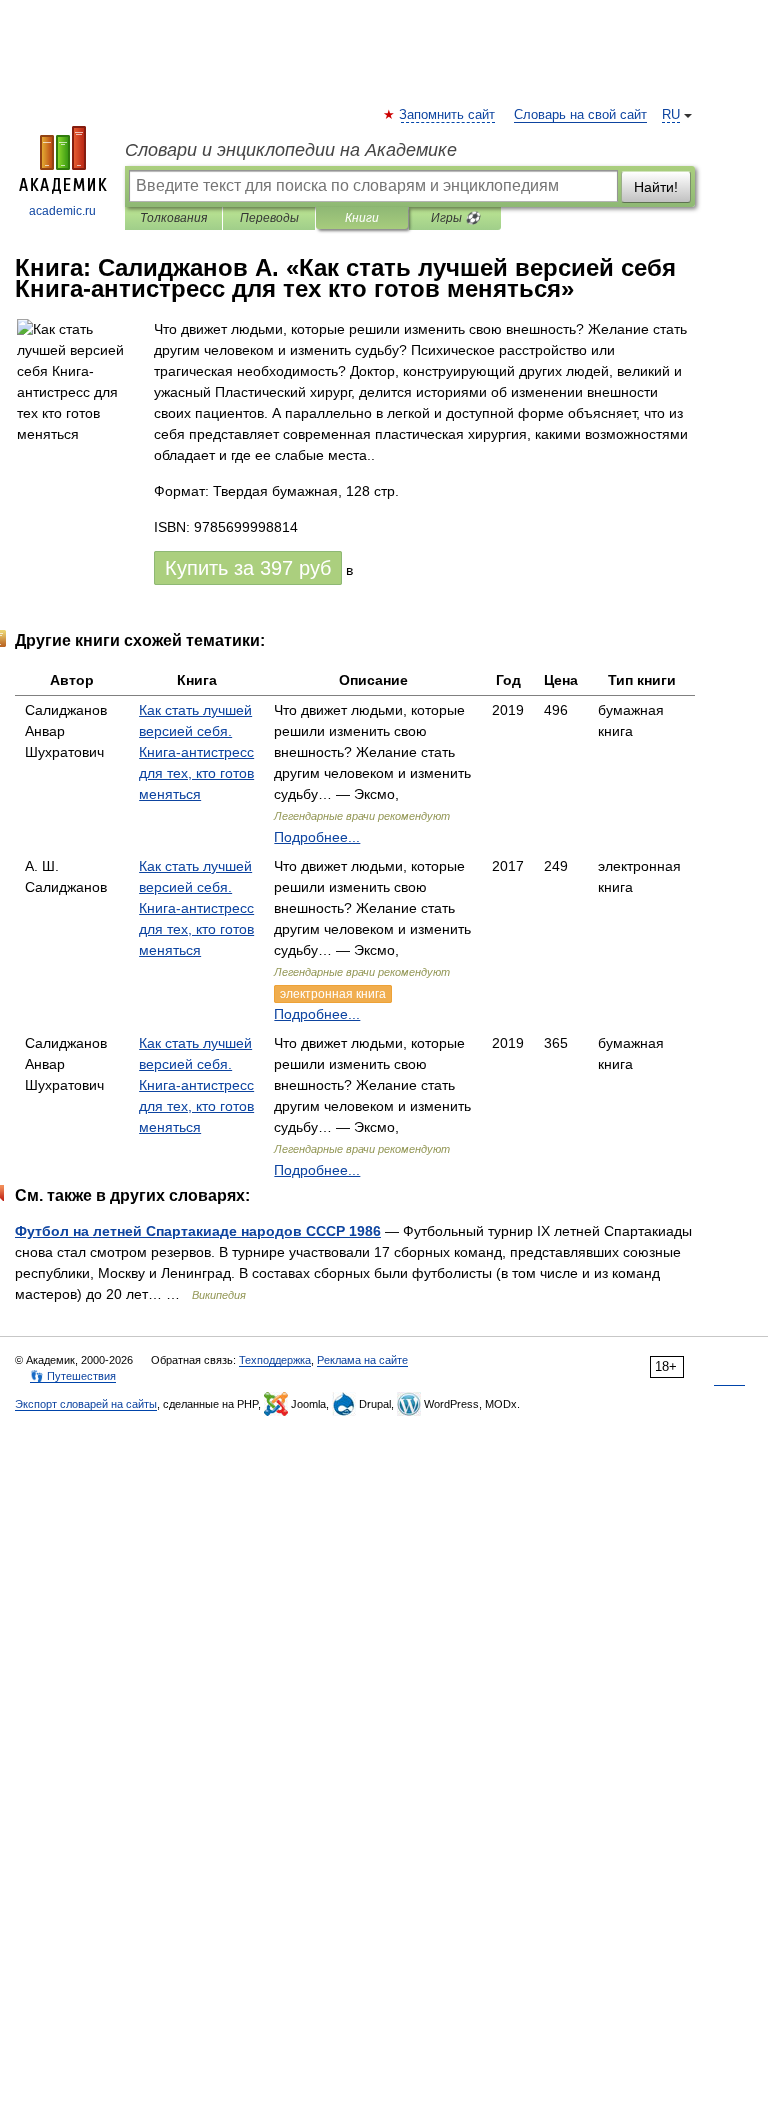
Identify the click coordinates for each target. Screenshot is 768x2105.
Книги (362, 218)
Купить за (248, 568)
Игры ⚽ (455, 218)
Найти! (656, 187)
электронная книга (333, 994)
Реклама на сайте (362, 1360)
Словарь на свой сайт (580, 115)
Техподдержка (275, 1360)
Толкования (173, 218)
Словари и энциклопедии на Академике (291, 150)
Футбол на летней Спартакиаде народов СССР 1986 (198, 1231)
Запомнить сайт (448, 115)
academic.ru (62, 211)
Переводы (269, 218)
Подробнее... (317, 837)
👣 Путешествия (73, 1376)
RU (671, 115)
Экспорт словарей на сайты (86, 1404)
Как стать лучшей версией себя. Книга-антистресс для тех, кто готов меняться (196, 752)
